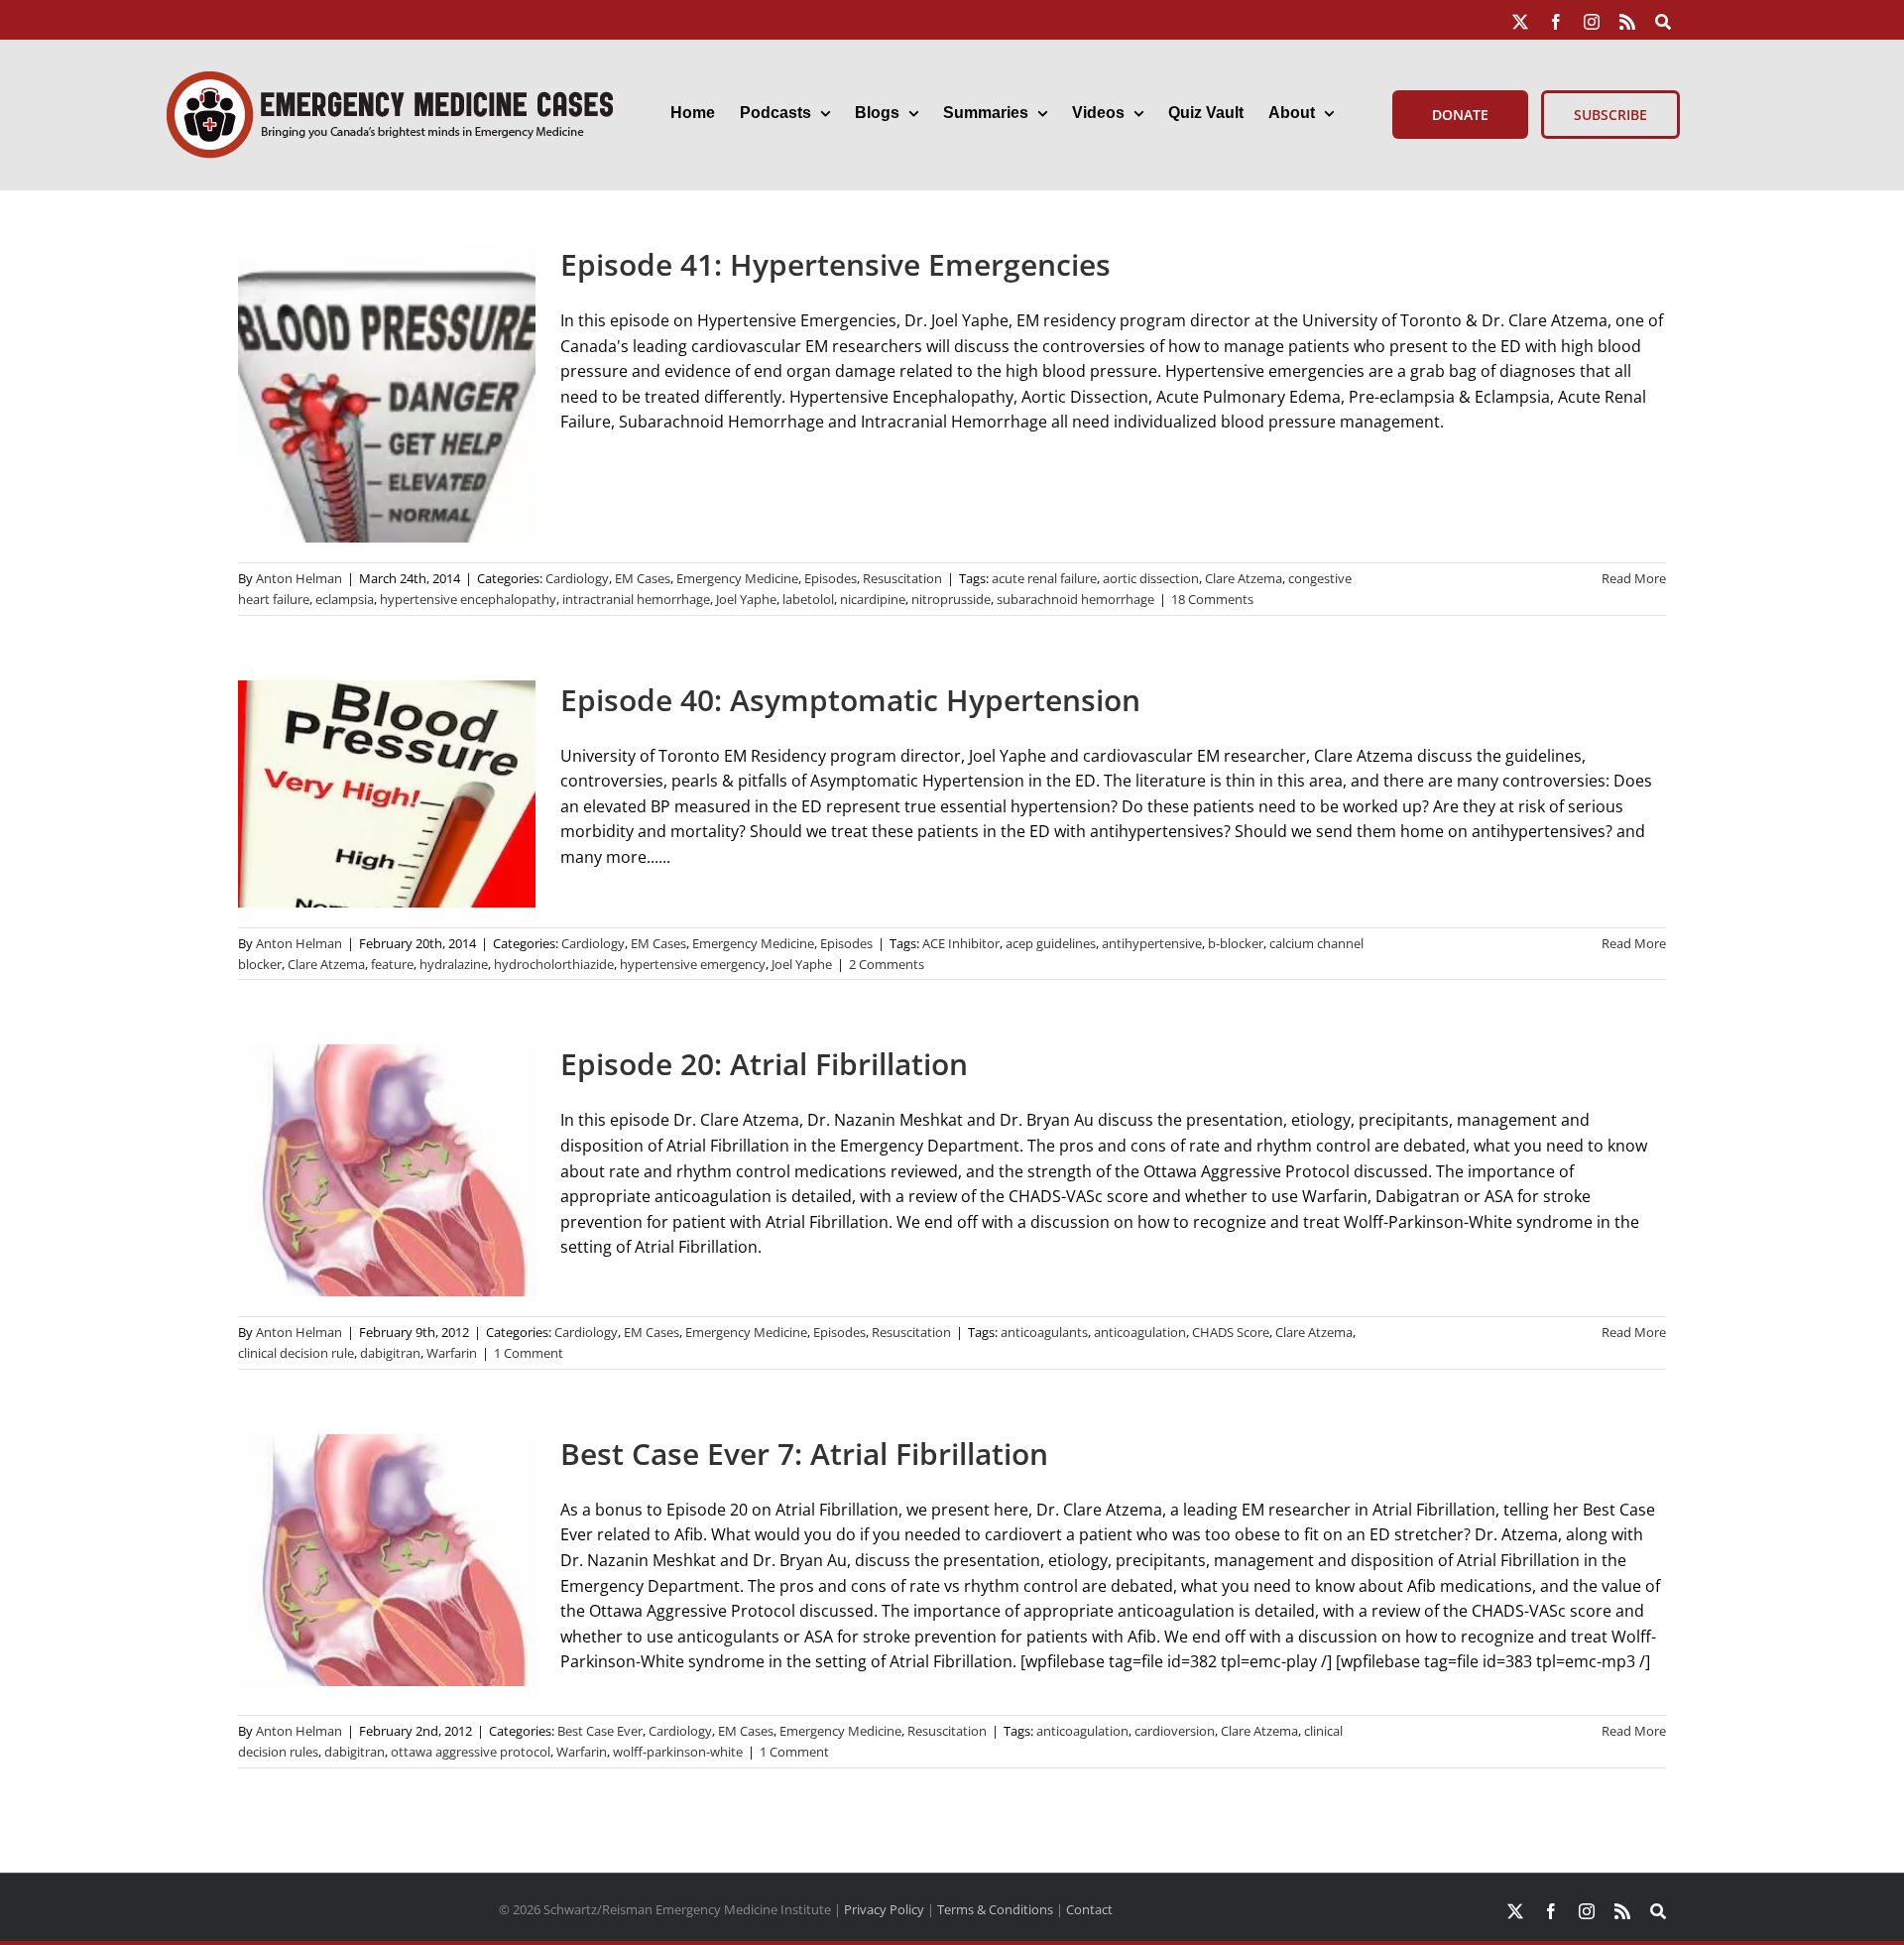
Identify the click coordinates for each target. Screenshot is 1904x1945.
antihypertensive (1152, 943)
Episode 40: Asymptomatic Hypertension (850, 700)
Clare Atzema (1244, 578)
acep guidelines (1051, 943)
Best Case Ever (600, 1731)
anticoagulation (1140, 1332)
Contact (1089, 1909)
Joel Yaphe (746, 599)
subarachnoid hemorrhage (1075, 599)
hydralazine (454, 964)
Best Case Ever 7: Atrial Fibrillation (804, 1454)
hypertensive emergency (693, 964)
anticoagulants (1044, 1332)
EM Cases (643, 578)
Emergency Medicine (737, 578)
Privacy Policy (884, 1909)
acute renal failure (1044, 578)
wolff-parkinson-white (678, 1752)
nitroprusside (951, 599)
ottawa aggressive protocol (471, 1752)
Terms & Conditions (995, 1909)
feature (392, 964)
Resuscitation (902, 578)
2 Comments (887, 964)
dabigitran (390, 1353)
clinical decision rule (296, 1353)
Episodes (831, 578)
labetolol (808, 599)
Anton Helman (299, 578)
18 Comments (1212, 599)
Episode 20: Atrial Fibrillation (764, 1064)
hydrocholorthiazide (554, 964)
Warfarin (452, 1353)
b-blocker (1236, 943)
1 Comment (529, 1353)
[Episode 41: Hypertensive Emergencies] (387, 394)
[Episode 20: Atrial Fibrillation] (387, 1170)
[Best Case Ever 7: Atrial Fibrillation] (387, 1560)
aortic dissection (1151, 578)
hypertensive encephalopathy (468, 599)
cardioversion (1175, 1731)
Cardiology (577, 578)
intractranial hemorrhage (636, 599)
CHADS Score (1231, 1332)
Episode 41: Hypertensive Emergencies (835, 264)
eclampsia (345, 599)
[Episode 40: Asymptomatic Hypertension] (387, 794)
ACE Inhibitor (961, 943)
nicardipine (873, 599)
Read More (1634, 578)
